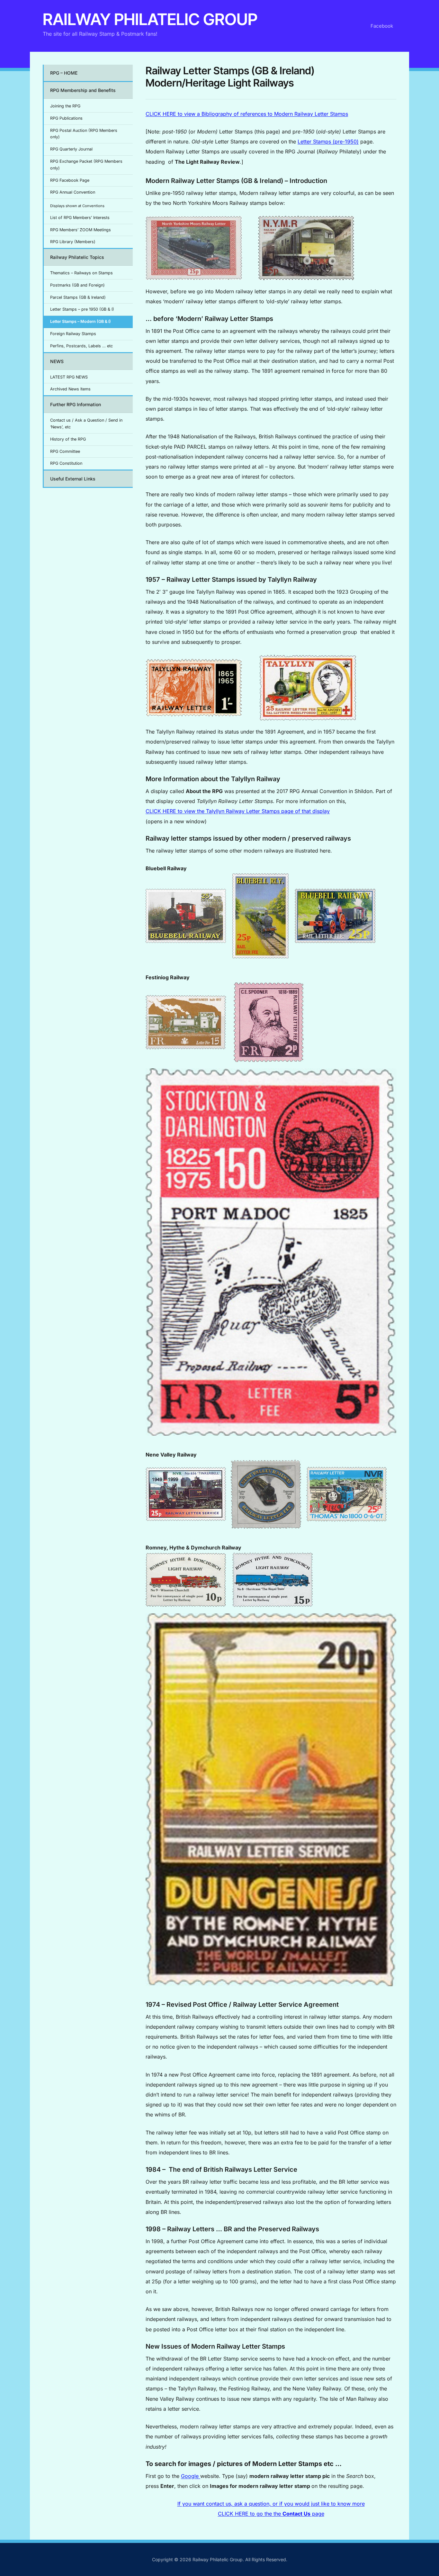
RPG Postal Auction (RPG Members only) (84, 134)
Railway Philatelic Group (150, 19)
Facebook (382, 26)
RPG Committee (65, 451)
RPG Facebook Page (70, 180)
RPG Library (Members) (73, 242)
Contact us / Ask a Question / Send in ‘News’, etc (86, 424)
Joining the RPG (65, 106)
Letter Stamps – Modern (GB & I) (81, 321)
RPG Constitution (66, 463)
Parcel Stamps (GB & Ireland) (78, 297)
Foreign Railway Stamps (73, 334)
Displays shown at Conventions (77, 206)
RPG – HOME (64, 73)
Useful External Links (73, 479)
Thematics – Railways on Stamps (81, 273)
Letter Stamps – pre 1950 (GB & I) (82, 309)
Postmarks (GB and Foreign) (77, 285)
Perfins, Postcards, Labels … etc (81, 346)
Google (191, 2476)
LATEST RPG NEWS (69, 377)
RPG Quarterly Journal (71, 149)
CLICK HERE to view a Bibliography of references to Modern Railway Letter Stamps (247, 114)
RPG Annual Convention (73, 192)
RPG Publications (66, 118)
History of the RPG (68, 439)
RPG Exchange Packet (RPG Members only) (86, 165)
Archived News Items (70, 389)
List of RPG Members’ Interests (80, 218)
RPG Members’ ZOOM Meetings (81, 230)
